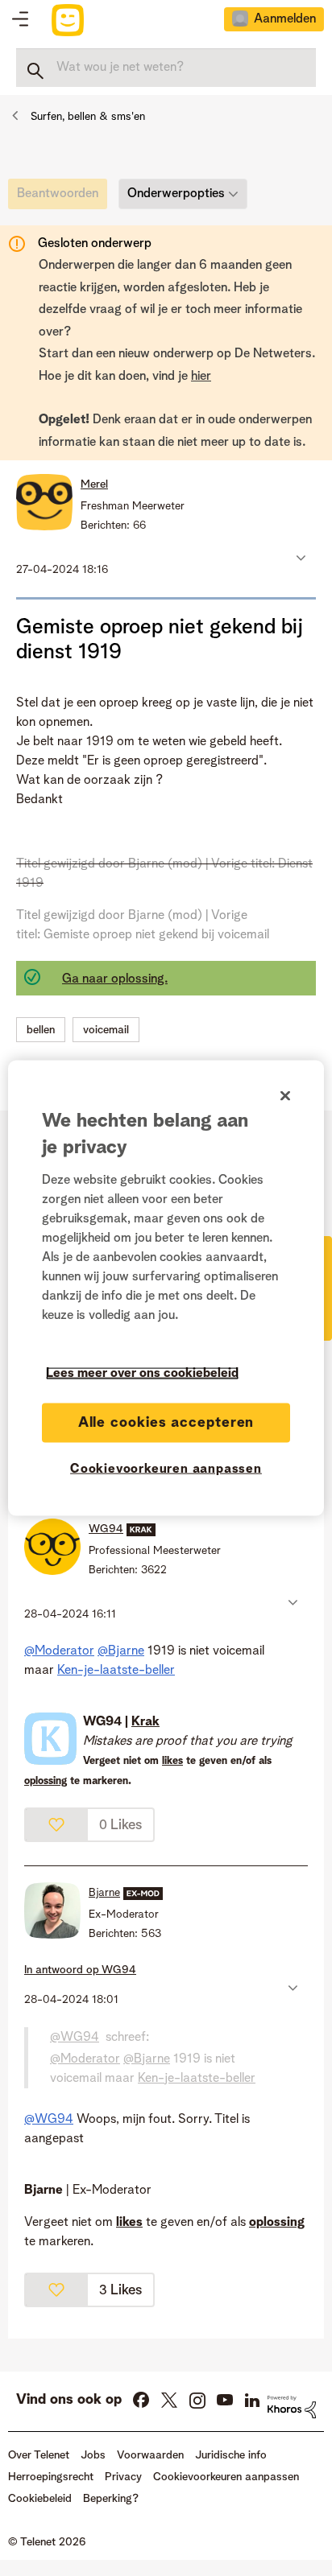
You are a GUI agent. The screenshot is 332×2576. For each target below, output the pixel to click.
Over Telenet (39, 2455)
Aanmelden (285, 19)
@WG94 (75, 2038)
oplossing (46, 1781)
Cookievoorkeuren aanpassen (166, 1469)
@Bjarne (121, 1651)
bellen (41, 1030)
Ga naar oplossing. (115, 979)
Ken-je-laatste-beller (116, 1671)
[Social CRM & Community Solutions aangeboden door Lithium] (292, 2407)
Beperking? (111, 2499)
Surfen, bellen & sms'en (88, 117)
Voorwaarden (150, 2455)
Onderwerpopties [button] (176, 194)
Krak (145, 1722)
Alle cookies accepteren (166, 1422)
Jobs (93, 2455)
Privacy (123, 2477)
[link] (62, 198)
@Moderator (59, 1651)
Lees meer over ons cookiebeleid (142, 1373)
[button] (299, 558)
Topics (20, 20)
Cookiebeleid (40, 2499)
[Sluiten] (285, 1095)
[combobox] (166, 68)
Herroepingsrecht (51, 2477)
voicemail (106, 1030)
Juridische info (231, 2455)
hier (201, 377)
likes (172, 1761)
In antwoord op (80, 1970)
